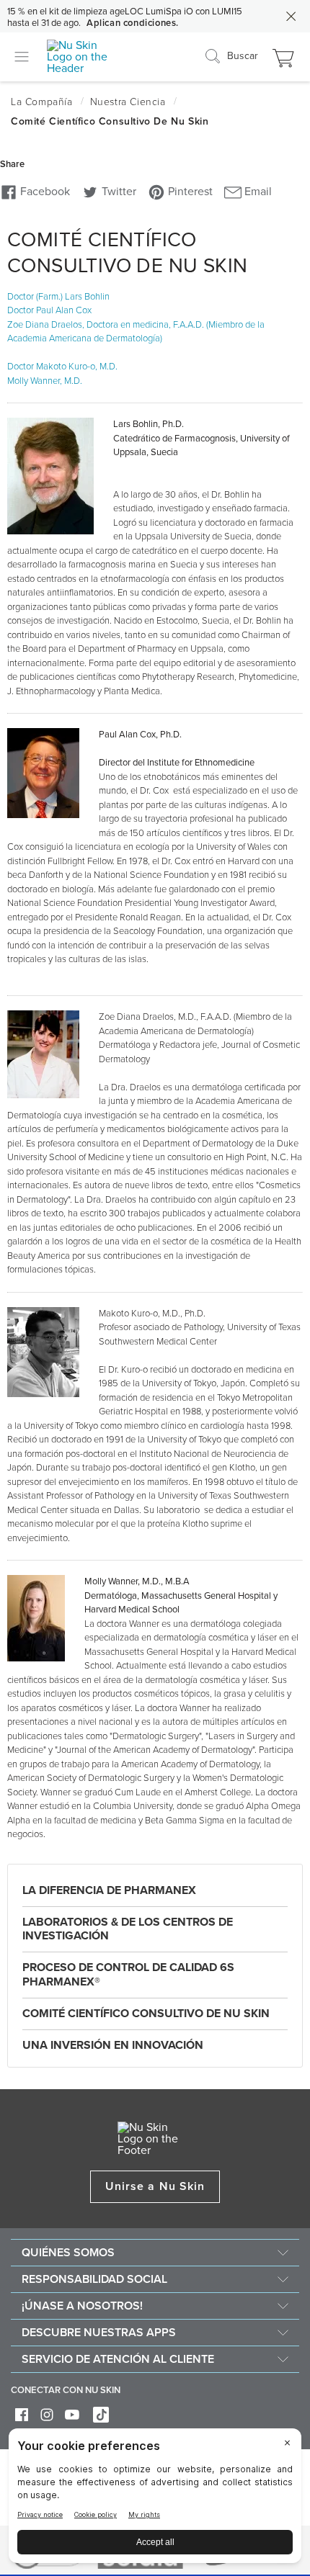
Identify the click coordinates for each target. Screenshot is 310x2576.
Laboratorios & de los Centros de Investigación (128, 1929)
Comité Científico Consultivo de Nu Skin (146, 2014)
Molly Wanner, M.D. (45, 381)
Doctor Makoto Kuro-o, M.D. (62, 367)
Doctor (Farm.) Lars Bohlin (58, 297)
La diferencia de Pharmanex (109, 1890)
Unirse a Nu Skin (155, 2186)
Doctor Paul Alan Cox (49, 310)
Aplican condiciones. (133, 23)
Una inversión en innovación (113, 2045)
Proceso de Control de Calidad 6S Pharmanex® (128, 1974)
